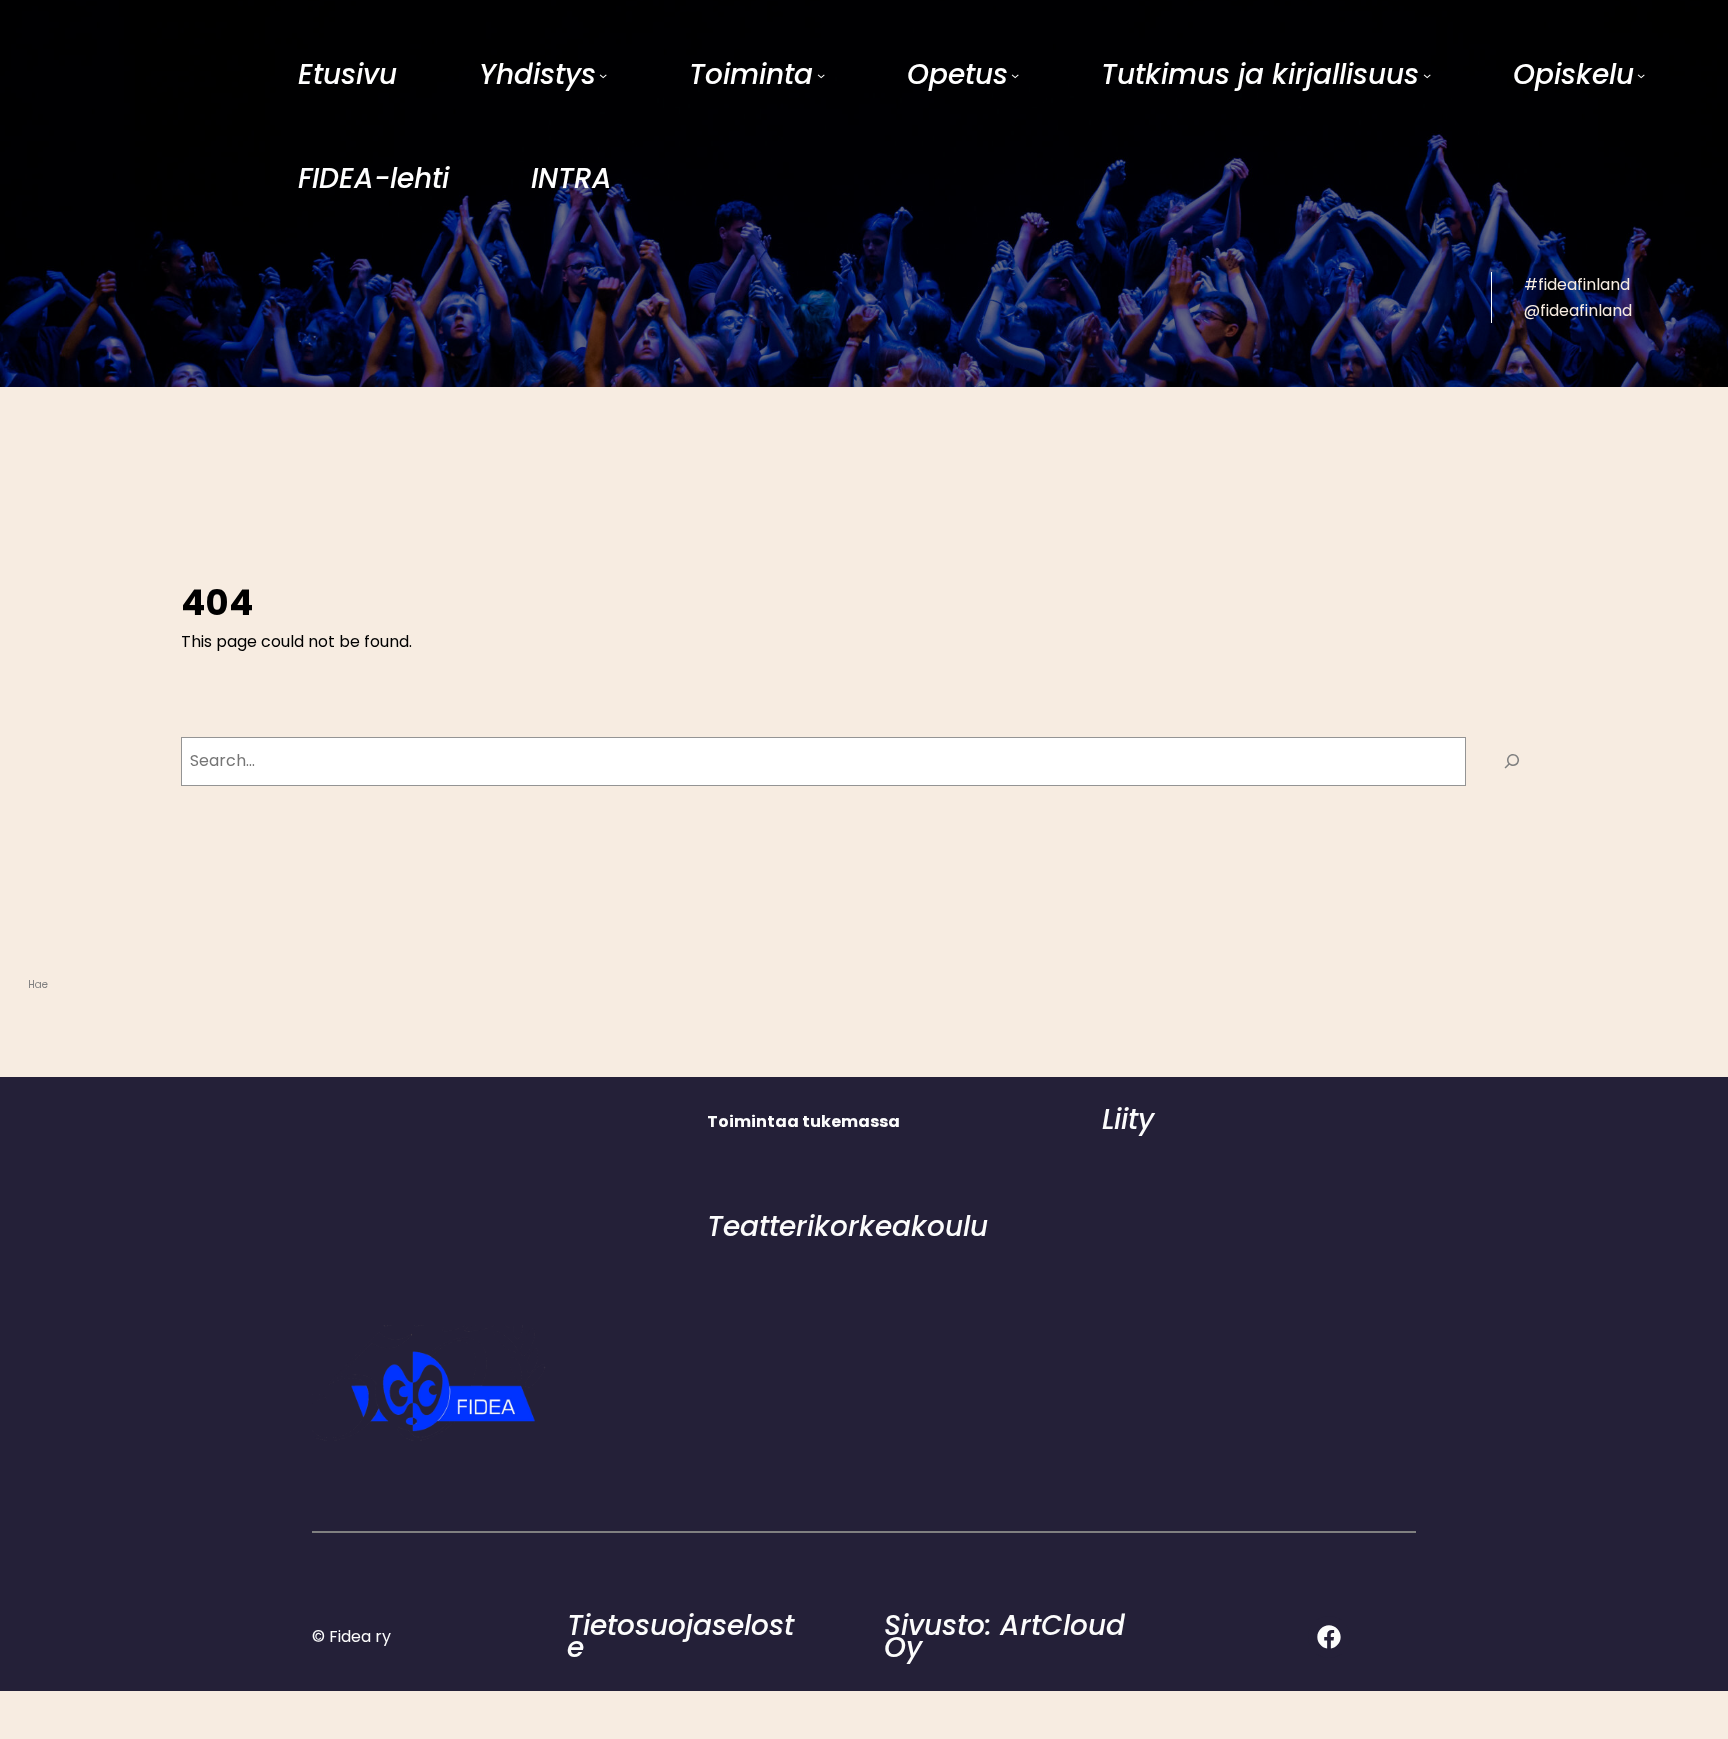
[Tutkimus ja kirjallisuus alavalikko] (1427, 75)
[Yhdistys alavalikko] (603, 75)
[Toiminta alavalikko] (821, 75)
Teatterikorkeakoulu (847, 1226)
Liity (1128, 1119)
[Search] (1511, 761)
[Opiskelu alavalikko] (1641, 75)
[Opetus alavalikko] (1015, 75)
